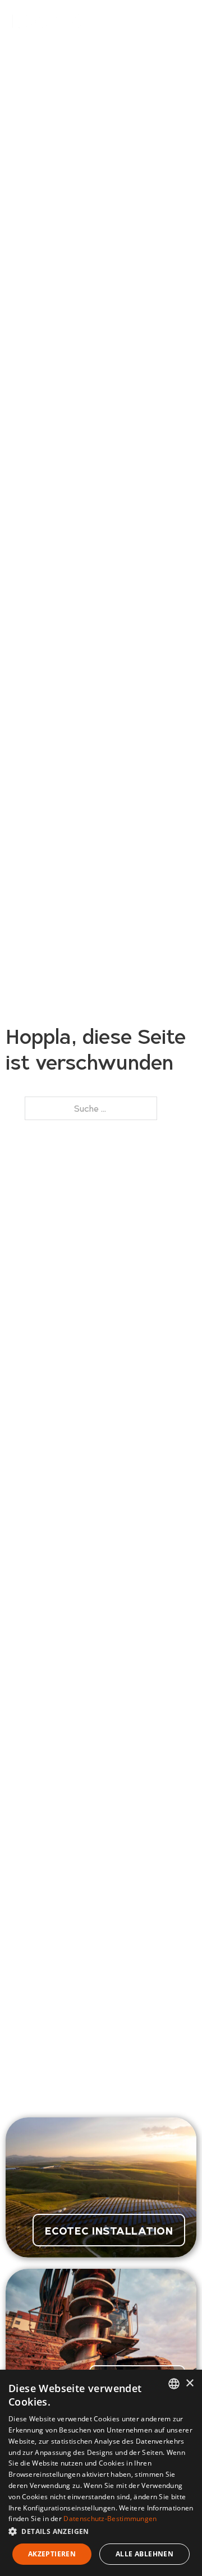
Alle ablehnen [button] (144, 2554)
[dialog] (101, 2473)
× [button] (189, 2383)
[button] (101, 2531)
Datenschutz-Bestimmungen (110, 2519)
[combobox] (174, 2384)
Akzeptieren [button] (52, 2554)
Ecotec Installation (109, 2230)
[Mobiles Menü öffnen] (185, 20)
